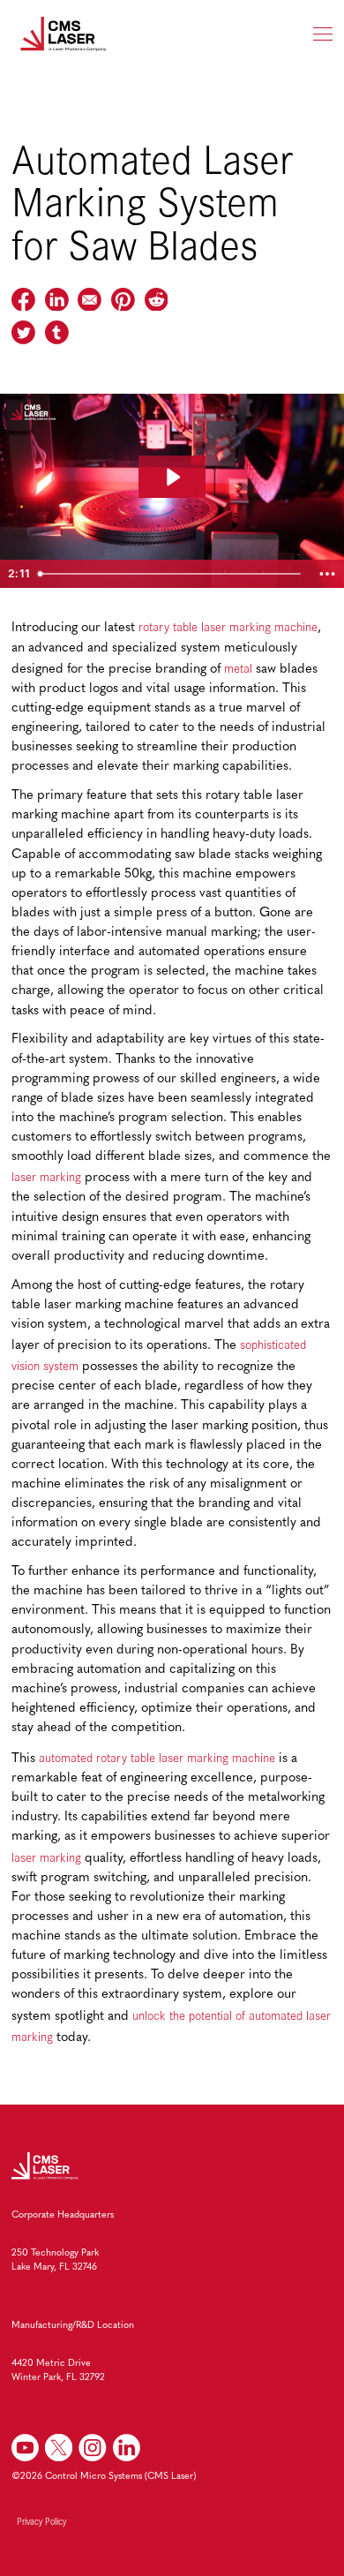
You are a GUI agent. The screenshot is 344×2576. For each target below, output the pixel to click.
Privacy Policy (41, 2521)
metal (238, 668)
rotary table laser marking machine (228, 626)
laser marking (46, 1176)
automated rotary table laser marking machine (157, 1757)
